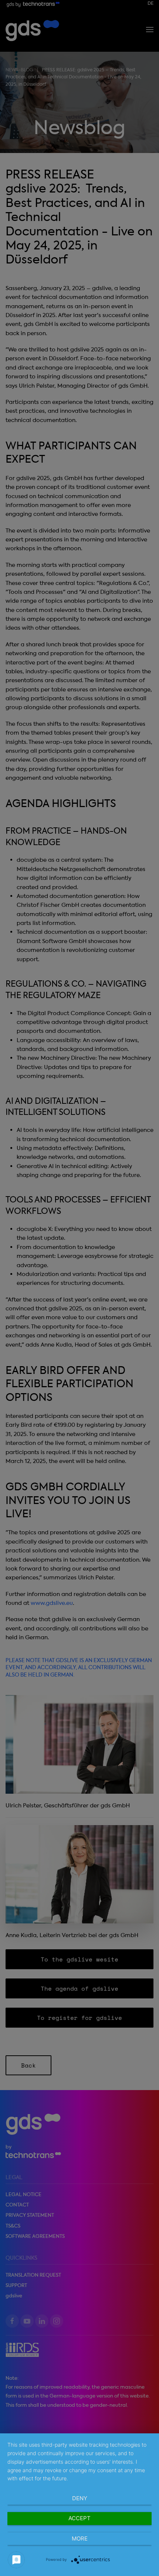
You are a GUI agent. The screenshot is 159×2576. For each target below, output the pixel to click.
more (80, 2538)
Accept (79, 2518)
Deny (80, 2498)
